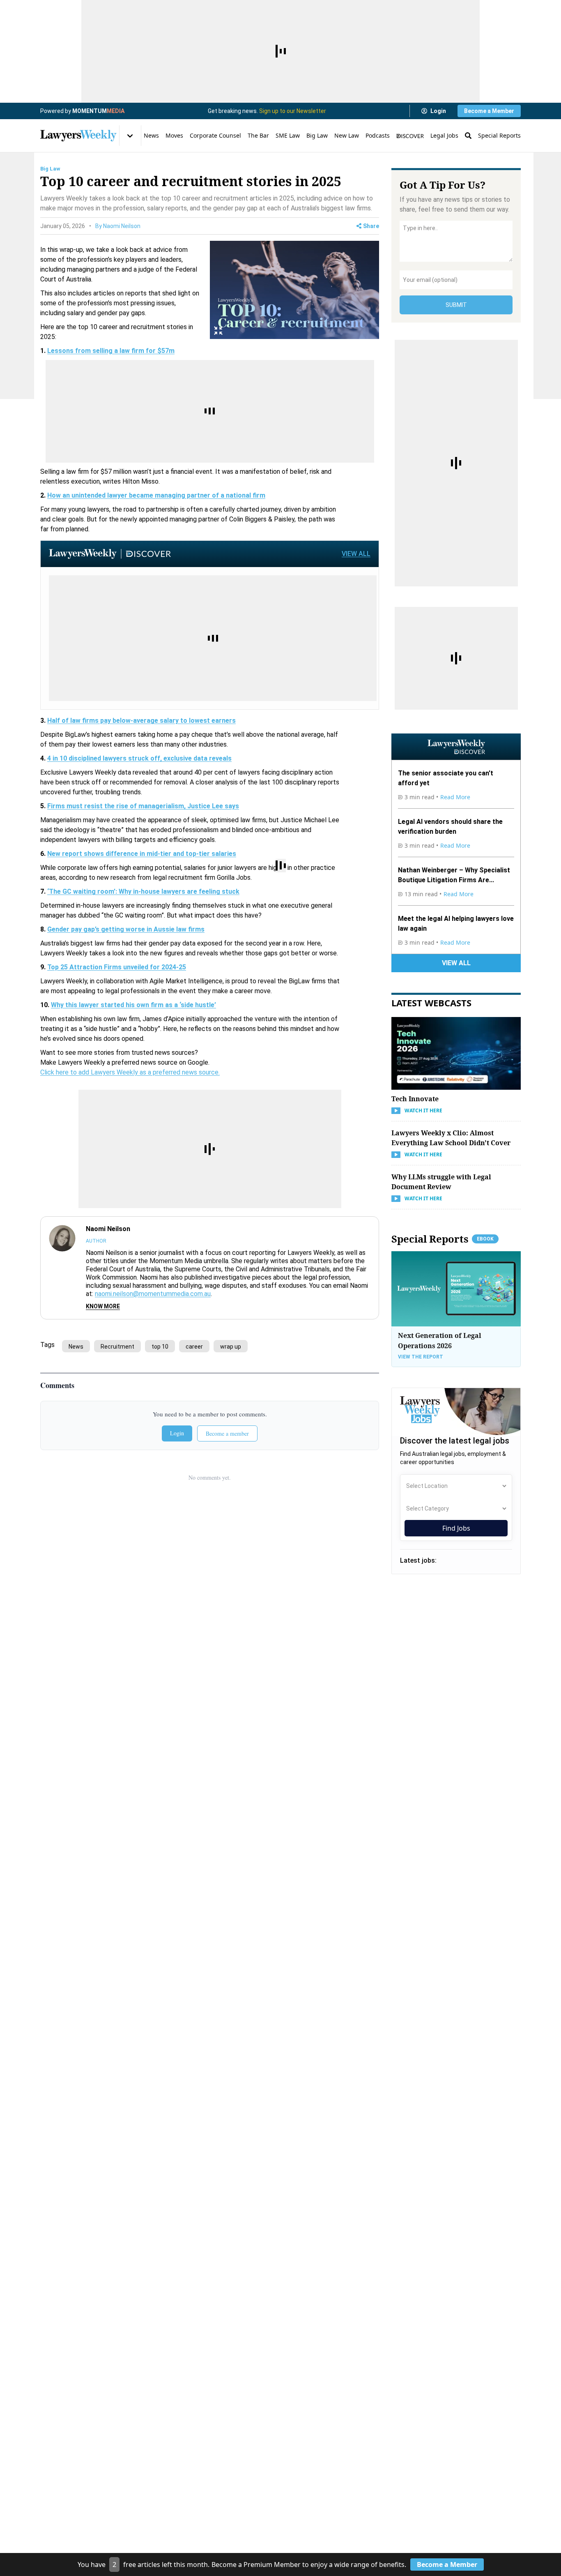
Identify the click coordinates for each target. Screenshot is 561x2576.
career (194, 1347)
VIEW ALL (356, 554)
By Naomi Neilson (118, 226)
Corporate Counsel (215, 135)
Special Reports (499, 135)
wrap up (231, 1347)
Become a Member (489, 111)
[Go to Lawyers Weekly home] (78, 136)
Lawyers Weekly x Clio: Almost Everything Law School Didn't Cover (451, 1138)
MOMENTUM (98, 111)
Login (438, 111)
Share (371, 226)
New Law (347, 135)
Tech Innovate (415, 1099)
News (151, 135)
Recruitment (117, 1347)
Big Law (317, 135)
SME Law (288, 135)
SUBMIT (456, 305)
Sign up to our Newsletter (293, 111)
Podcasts (378, 135)
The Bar (258, 135)
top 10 (160, 1347)
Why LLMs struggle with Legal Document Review (441, 1182)
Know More (103, 1306)
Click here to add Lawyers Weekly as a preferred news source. (130, 1072)
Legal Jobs (444, 135)
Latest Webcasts (431, 1003)
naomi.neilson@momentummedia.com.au (153, 1294)
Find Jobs (456, 1528)
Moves (174, 135)
